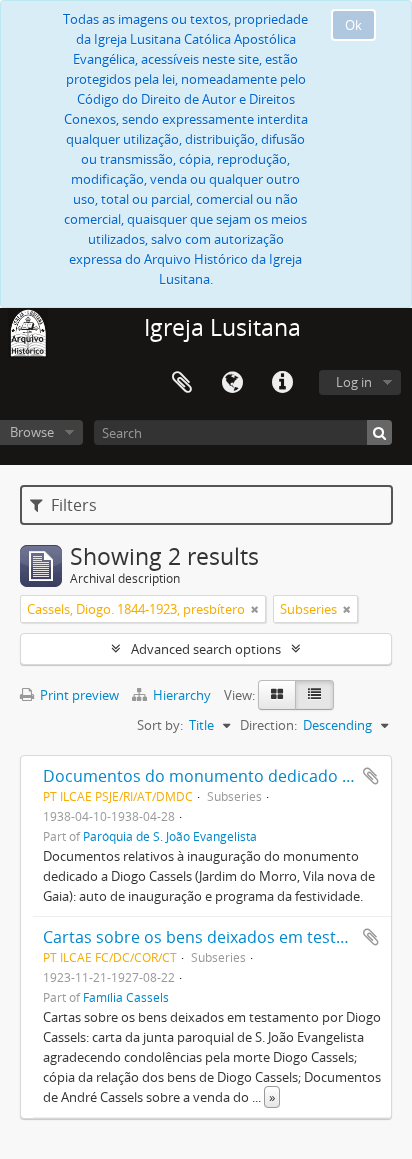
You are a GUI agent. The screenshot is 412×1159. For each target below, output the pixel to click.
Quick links (282, 383)
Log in (354, 382)
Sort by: (160, 725)
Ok (353, 25)
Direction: (268, 725)
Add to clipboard (371, 776)
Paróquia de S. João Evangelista (170, 836)
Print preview (78, 695)
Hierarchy (182, 695)
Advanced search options (206, 649)
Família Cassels (126, 997)
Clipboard (182, 383)
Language (232, 383)
